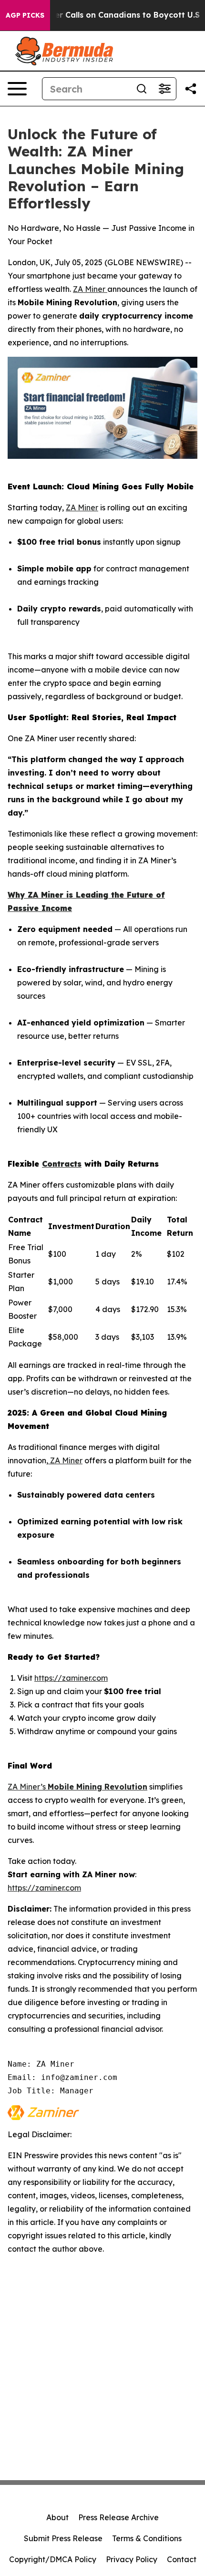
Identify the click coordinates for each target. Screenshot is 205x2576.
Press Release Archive (118, 2517)
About (57, 2517)
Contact (182, 2559)
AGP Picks (25, 15)
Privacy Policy (132, 2559)
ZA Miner (90, 289)
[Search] (142, 89)
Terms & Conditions (147, 2538)
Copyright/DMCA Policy (53, 2559)
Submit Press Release (63, 2538)
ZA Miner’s (28, 1787)
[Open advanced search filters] (164, 89)
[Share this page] (191, 89)
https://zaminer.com (71, 1678)
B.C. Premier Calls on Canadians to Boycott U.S (108, 15)
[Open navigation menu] (17, 89)
